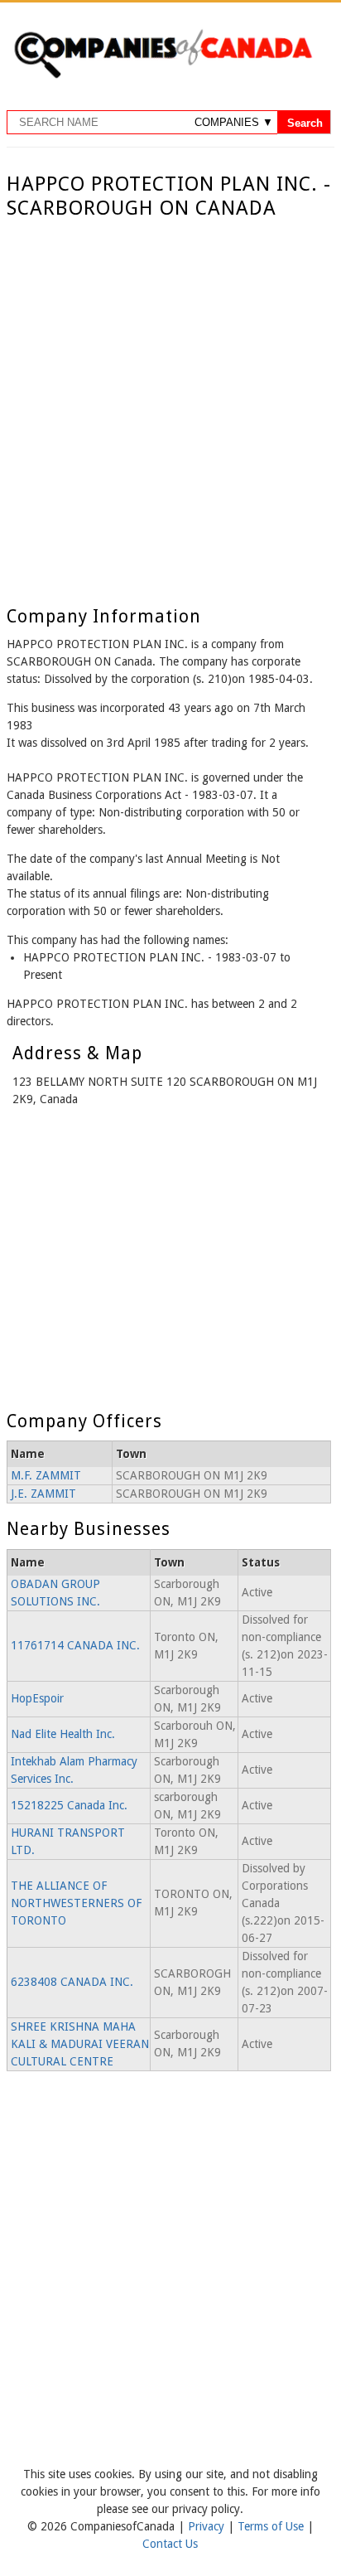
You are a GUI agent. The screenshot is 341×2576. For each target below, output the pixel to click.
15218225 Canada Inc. (69, 1805)
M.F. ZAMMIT (46, 1475)
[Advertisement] (170, 399)
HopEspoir (37, 1698)
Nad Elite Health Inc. (63, 1734)
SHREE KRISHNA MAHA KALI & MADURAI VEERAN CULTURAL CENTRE (80, 2044)
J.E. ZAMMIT (43, 1494)
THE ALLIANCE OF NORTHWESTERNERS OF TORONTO (76, 1903)
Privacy (208, 2526)
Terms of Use (272, 2526)
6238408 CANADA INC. (72, 1982)
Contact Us (170, 2544)
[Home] (163, 75)
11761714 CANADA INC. (75, 1645)
